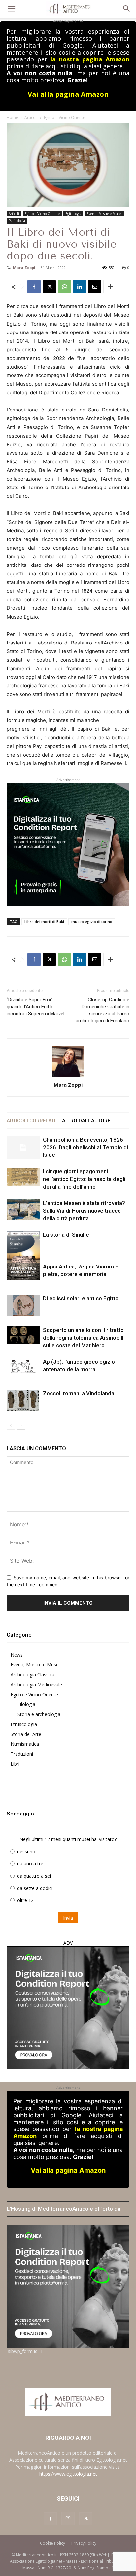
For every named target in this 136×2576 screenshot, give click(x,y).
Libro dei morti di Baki (44, 922)
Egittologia (73, 214)
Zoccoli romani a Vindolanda (79, 1393)
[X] (49, 287)
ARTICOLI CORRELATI (31, 1121)
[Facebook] (34, 287)
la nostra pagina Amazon (90, 59)
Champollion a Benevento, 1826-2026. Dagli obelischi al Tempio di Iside (85, 1147)
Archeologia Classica (33, 1675)
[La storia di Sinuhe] (23, 1254)
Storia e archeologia (39, 1714)
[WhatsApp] (64, 287)
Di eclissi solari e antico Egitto (81, 1298)
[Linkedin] (80, 287)
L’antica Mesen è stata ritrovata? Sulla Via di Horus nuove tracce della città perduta (84, 1211)
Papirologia (17, 221)
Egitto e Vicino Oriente (65, 117)
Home (12, 117)
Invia (68, 1918)
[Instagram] (68, 2518)
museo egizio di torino (92, 922)
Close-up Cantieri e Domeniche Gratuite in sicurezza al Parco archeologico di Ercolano (102, 1010)
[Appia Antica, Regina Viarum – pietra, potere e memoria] (23, 1272)
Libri (15, 1764)
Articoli (31, 117)
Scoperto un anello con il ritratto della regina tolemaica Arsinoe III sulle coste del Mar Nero (84, 1338)
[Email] (95, 287)
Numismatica (25, 1744)
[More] (110, 287)
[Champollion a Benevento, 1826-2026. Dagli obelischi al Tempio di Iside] (23, 1147)
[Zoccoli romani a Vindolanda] (23, 1401)
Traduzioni (22, 1754)
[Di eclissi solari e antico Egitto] (23, 1305)
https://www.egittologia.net (68, 2474)
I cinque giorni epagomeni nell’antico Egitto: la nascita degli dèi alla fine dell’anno (84, 1179)
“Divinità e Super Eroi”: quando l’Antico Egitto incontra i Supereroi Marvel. (36, 1007)
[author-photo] (68, 1062)
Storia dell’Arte (26, 1734)
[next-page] (21, 1426)
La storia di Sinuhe (66, 1235)
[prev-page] (11, 1426)
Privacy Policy (84, 2543)
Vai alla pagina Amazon (68, 94)
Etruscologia (24, 1724)
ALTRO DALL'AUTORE (86, 1121)
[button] (11, 9)
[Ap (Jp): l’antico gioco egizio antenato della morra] (23, 1366)
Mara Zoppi (24, 268)
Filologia (26, 1704)
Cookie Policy (52, 2543)
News (17, 1655)
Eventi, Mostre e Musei (104, 214)
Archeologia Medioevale (36, 1684)
